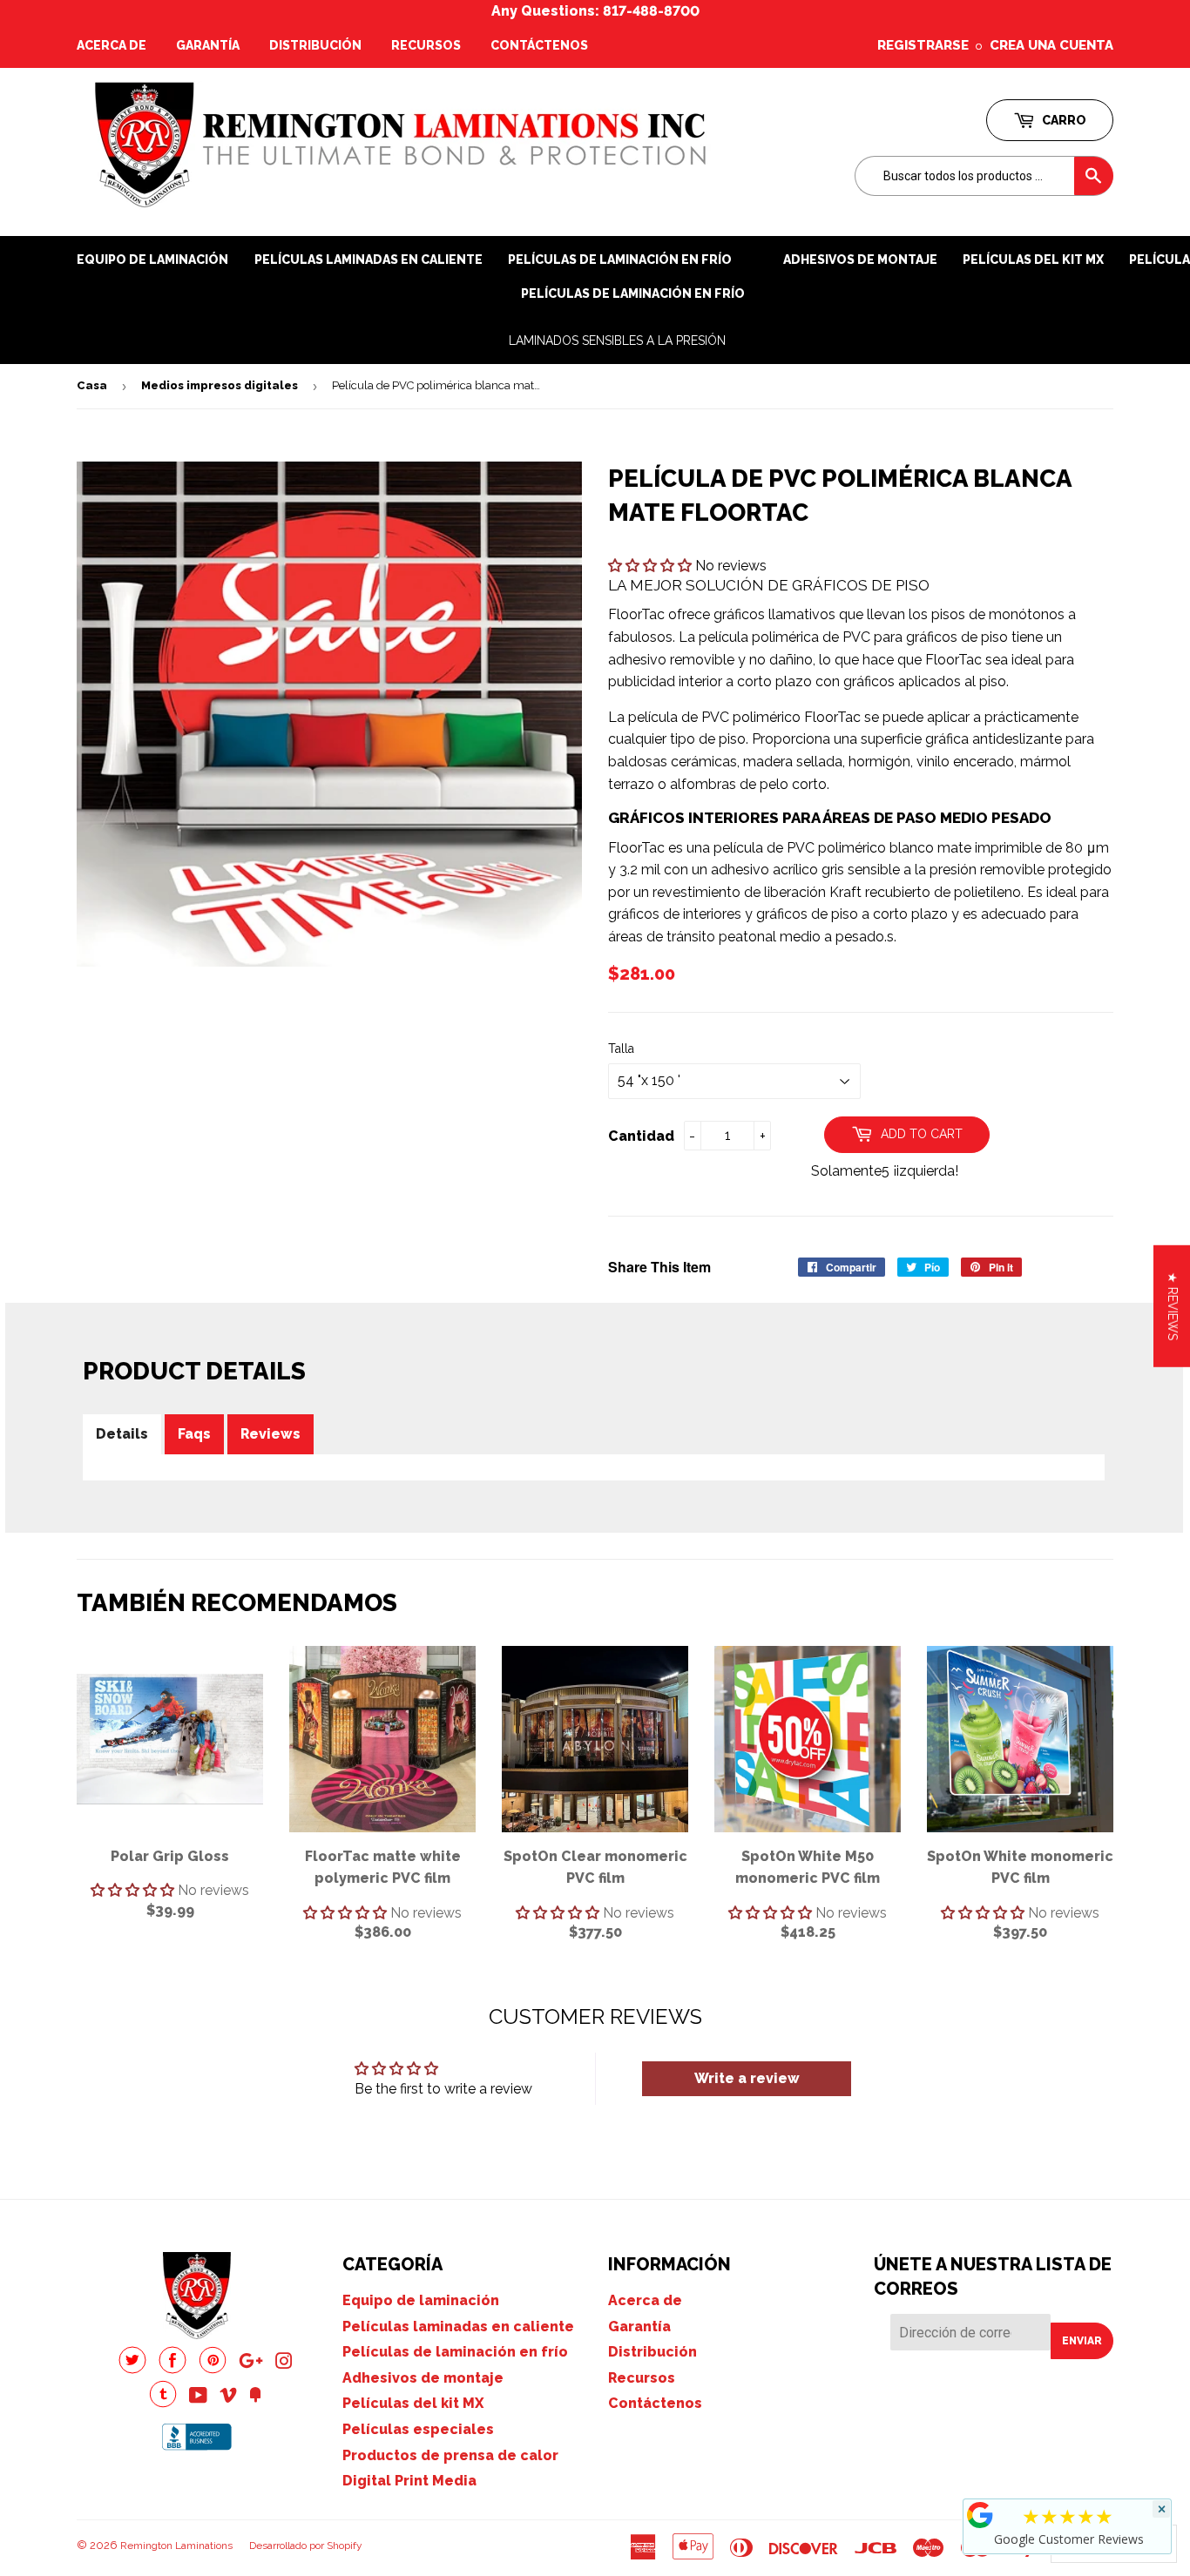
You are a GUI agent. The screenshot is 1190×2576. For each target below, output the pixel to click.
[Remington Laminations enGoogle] (251, 2363)
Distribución (315, 45)
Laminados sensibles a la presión (617, 341)
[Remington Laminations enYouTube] (198, 2397)
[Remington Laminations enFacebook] (172, 2369)
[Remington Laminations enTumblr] (163, 2403)
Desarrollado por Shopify (306, 2546)
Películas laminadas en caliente (368, 260)
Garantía (208, 45)
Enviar (1082, 2341)
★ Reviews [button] (1173, 1306)
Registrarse (923, 45)
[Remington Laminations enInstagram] (284, 2363)
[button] (652, 566)
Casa (92, 385)
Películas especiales (418, 2429)
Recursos (426, 45)
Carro (1063, 120)
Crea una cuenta (1051, 45)
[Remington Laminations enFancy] (255, 2397)
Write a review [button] (747, 2078)
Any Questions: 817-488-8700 (595, 11)
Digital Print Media (409, 2481)
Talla (621, 1049)
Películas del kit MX (413, 2403)
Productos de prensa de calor (450, 2455)
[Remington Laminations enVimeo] (228, 2397)
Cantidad (641, 1136)
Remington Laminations (176, 2546)
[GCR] (980, 2515)
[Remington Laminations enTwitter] (132, 2369)
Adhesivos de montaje (860, 260)
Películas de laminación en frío (633, 293)
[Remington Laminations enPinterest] (213, 2369)
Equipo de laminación (152, 260)
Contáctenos (539, 45)
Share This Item (659, 1267)
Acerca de (112, 45)
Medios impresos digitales (220, 385)
